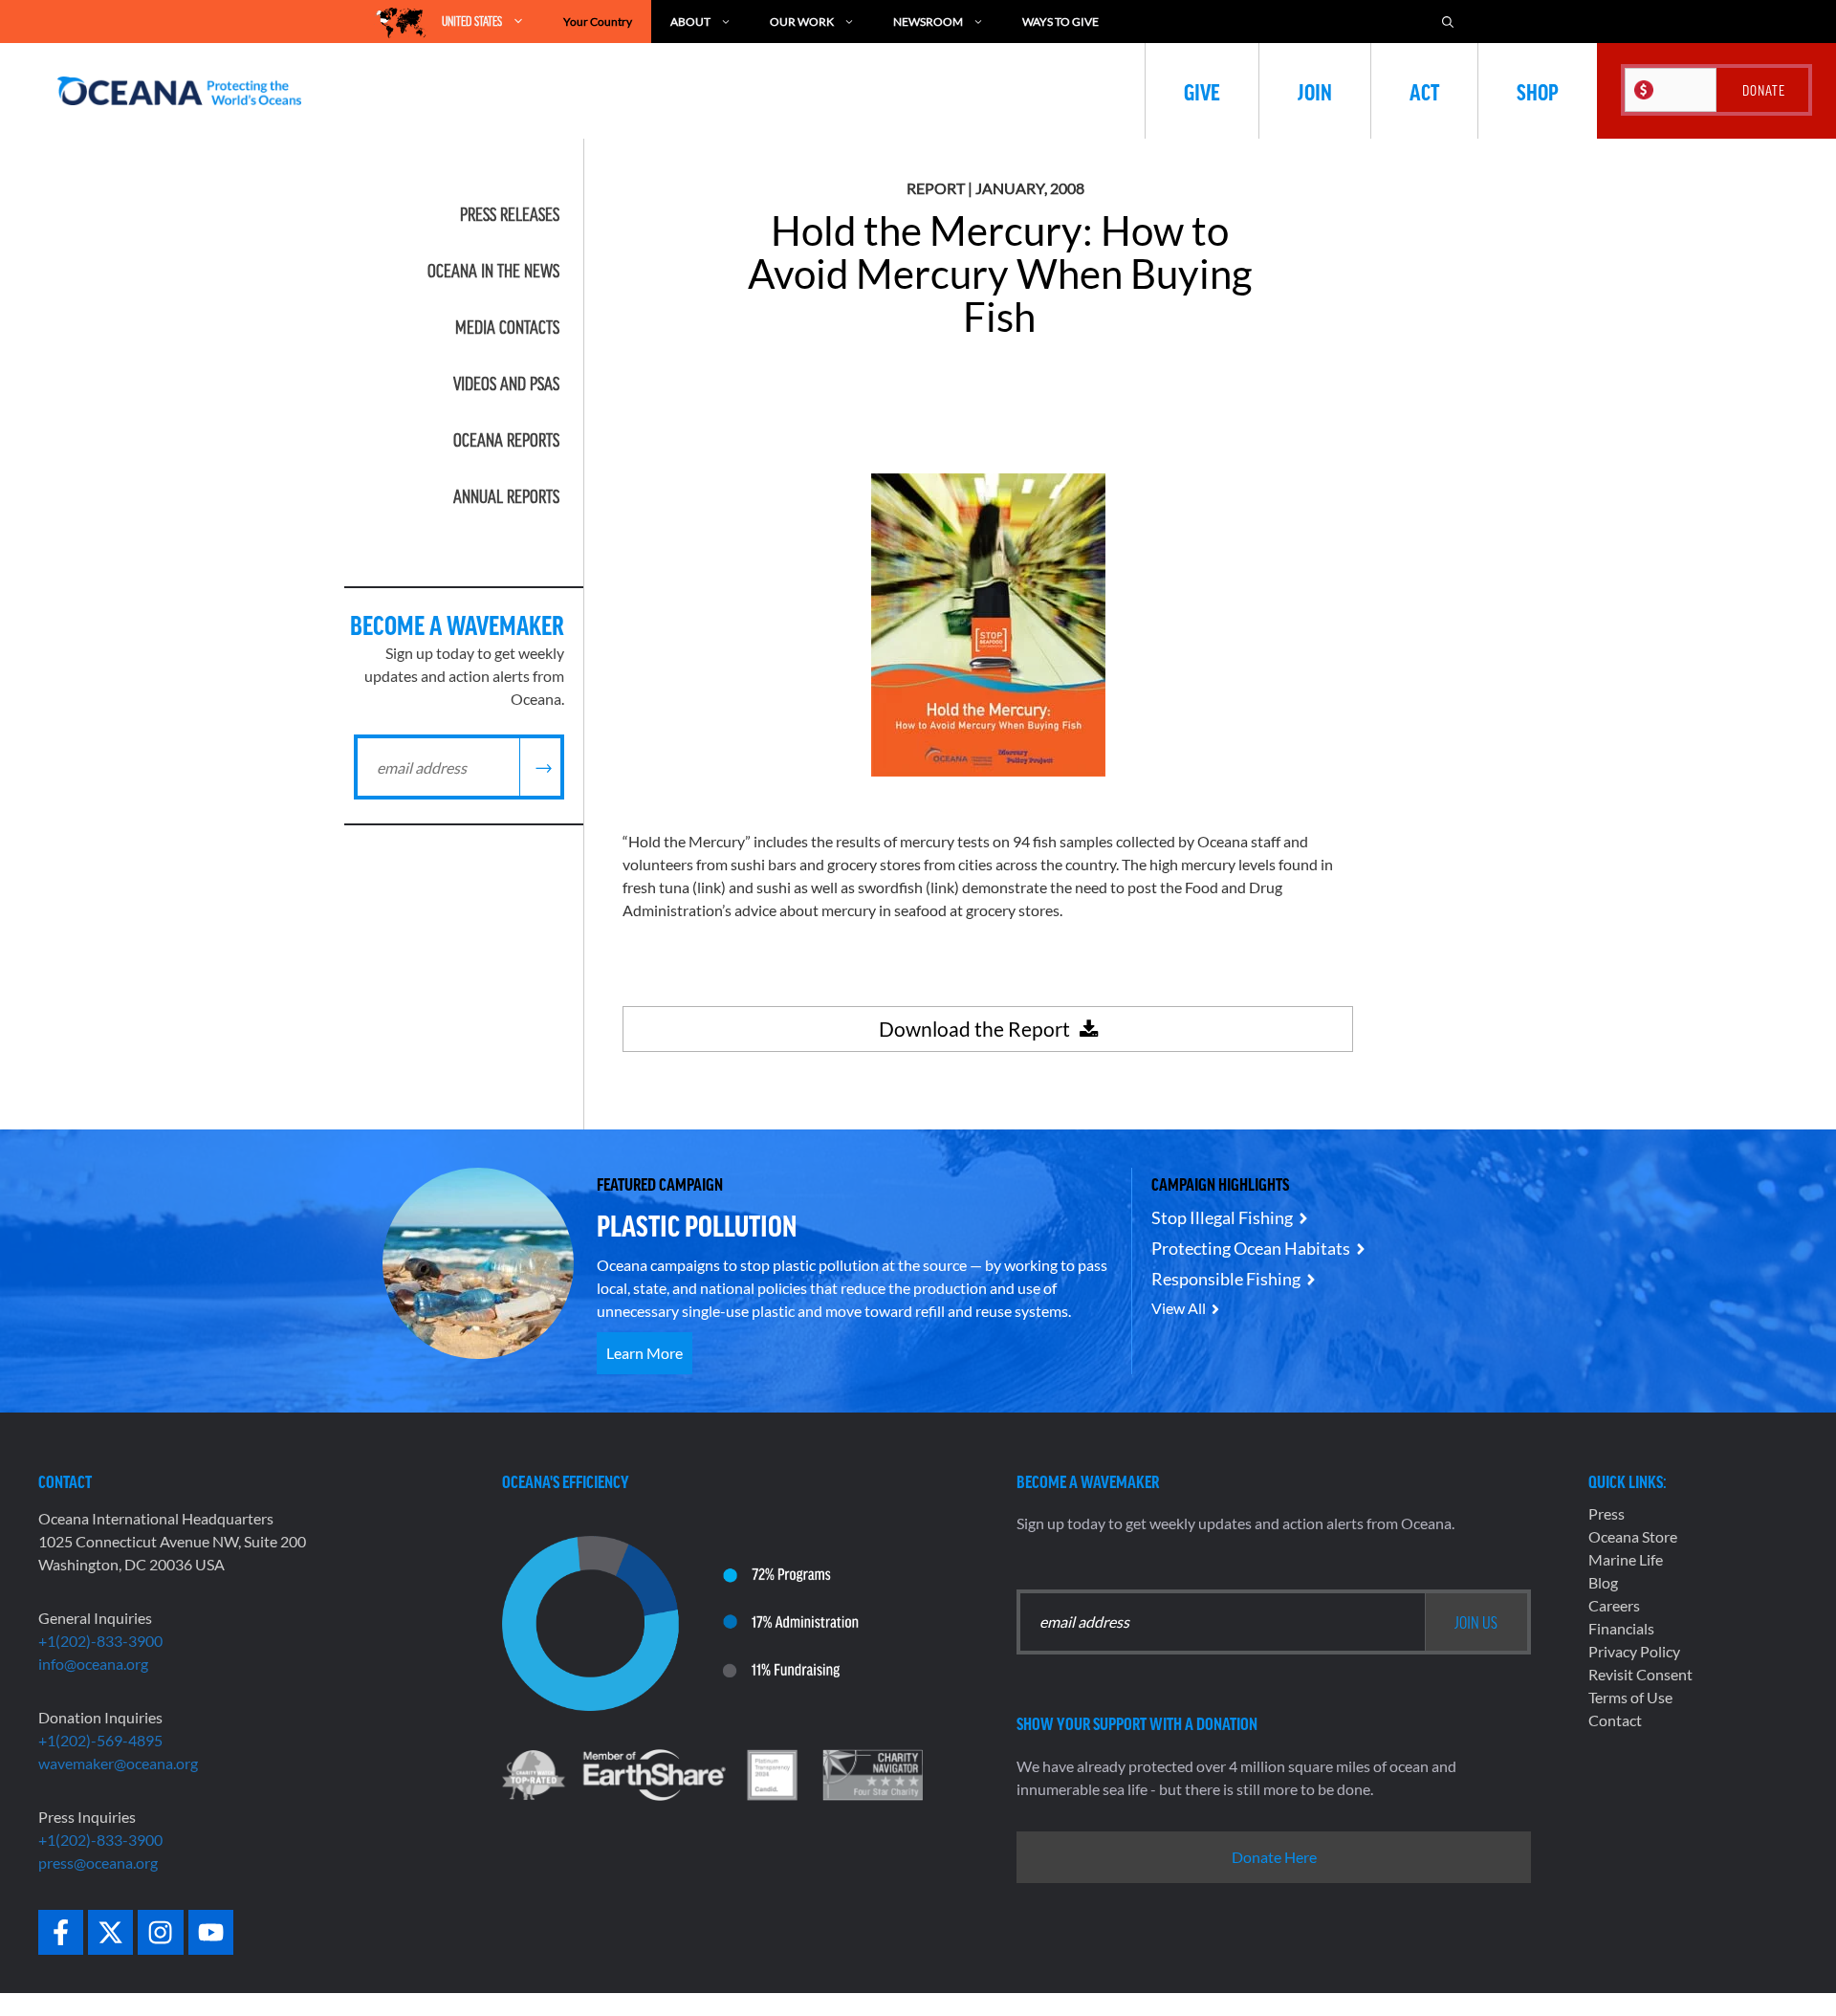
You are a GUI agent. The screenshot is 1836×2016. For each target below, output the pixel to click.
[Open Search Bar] (1448, 22)
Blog (1603, 1582)
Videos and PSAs (506, 383)
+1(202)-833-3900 (100, 1641)
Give (1202, 91)
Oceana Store (1633, 1536)
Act (1424, 91)
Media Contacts (507, 327)
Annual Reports (506, 496)
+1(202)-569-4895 (100, 1740)
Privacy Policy (1634, 1651)
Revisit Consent (1640, 1674)
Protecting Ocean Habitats (1251, 1248)
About (690, 22)
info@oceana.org (93, 1664)
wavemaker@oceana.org (118, 1763)
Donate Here (1274, 1857)
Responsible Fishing (1226, 1279)
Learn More (645, 1353)
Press (1606, 1513)
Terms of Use (1630, 1697)
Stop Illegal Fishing (1222, 1217)
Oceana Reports (506, 440)
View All (1179, 1308)
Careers (1614, 1605)
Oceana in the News (493, 271)
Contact (1615, 1720)
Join (1315, 91)
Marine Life (1626, 1559)
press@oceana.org (98, 1863)
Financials (1621, 1628)
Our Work (802, 22)
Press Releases (510, 214)
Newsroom (928, 22)
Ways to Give (1060, 22)
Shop (1538, 91)
